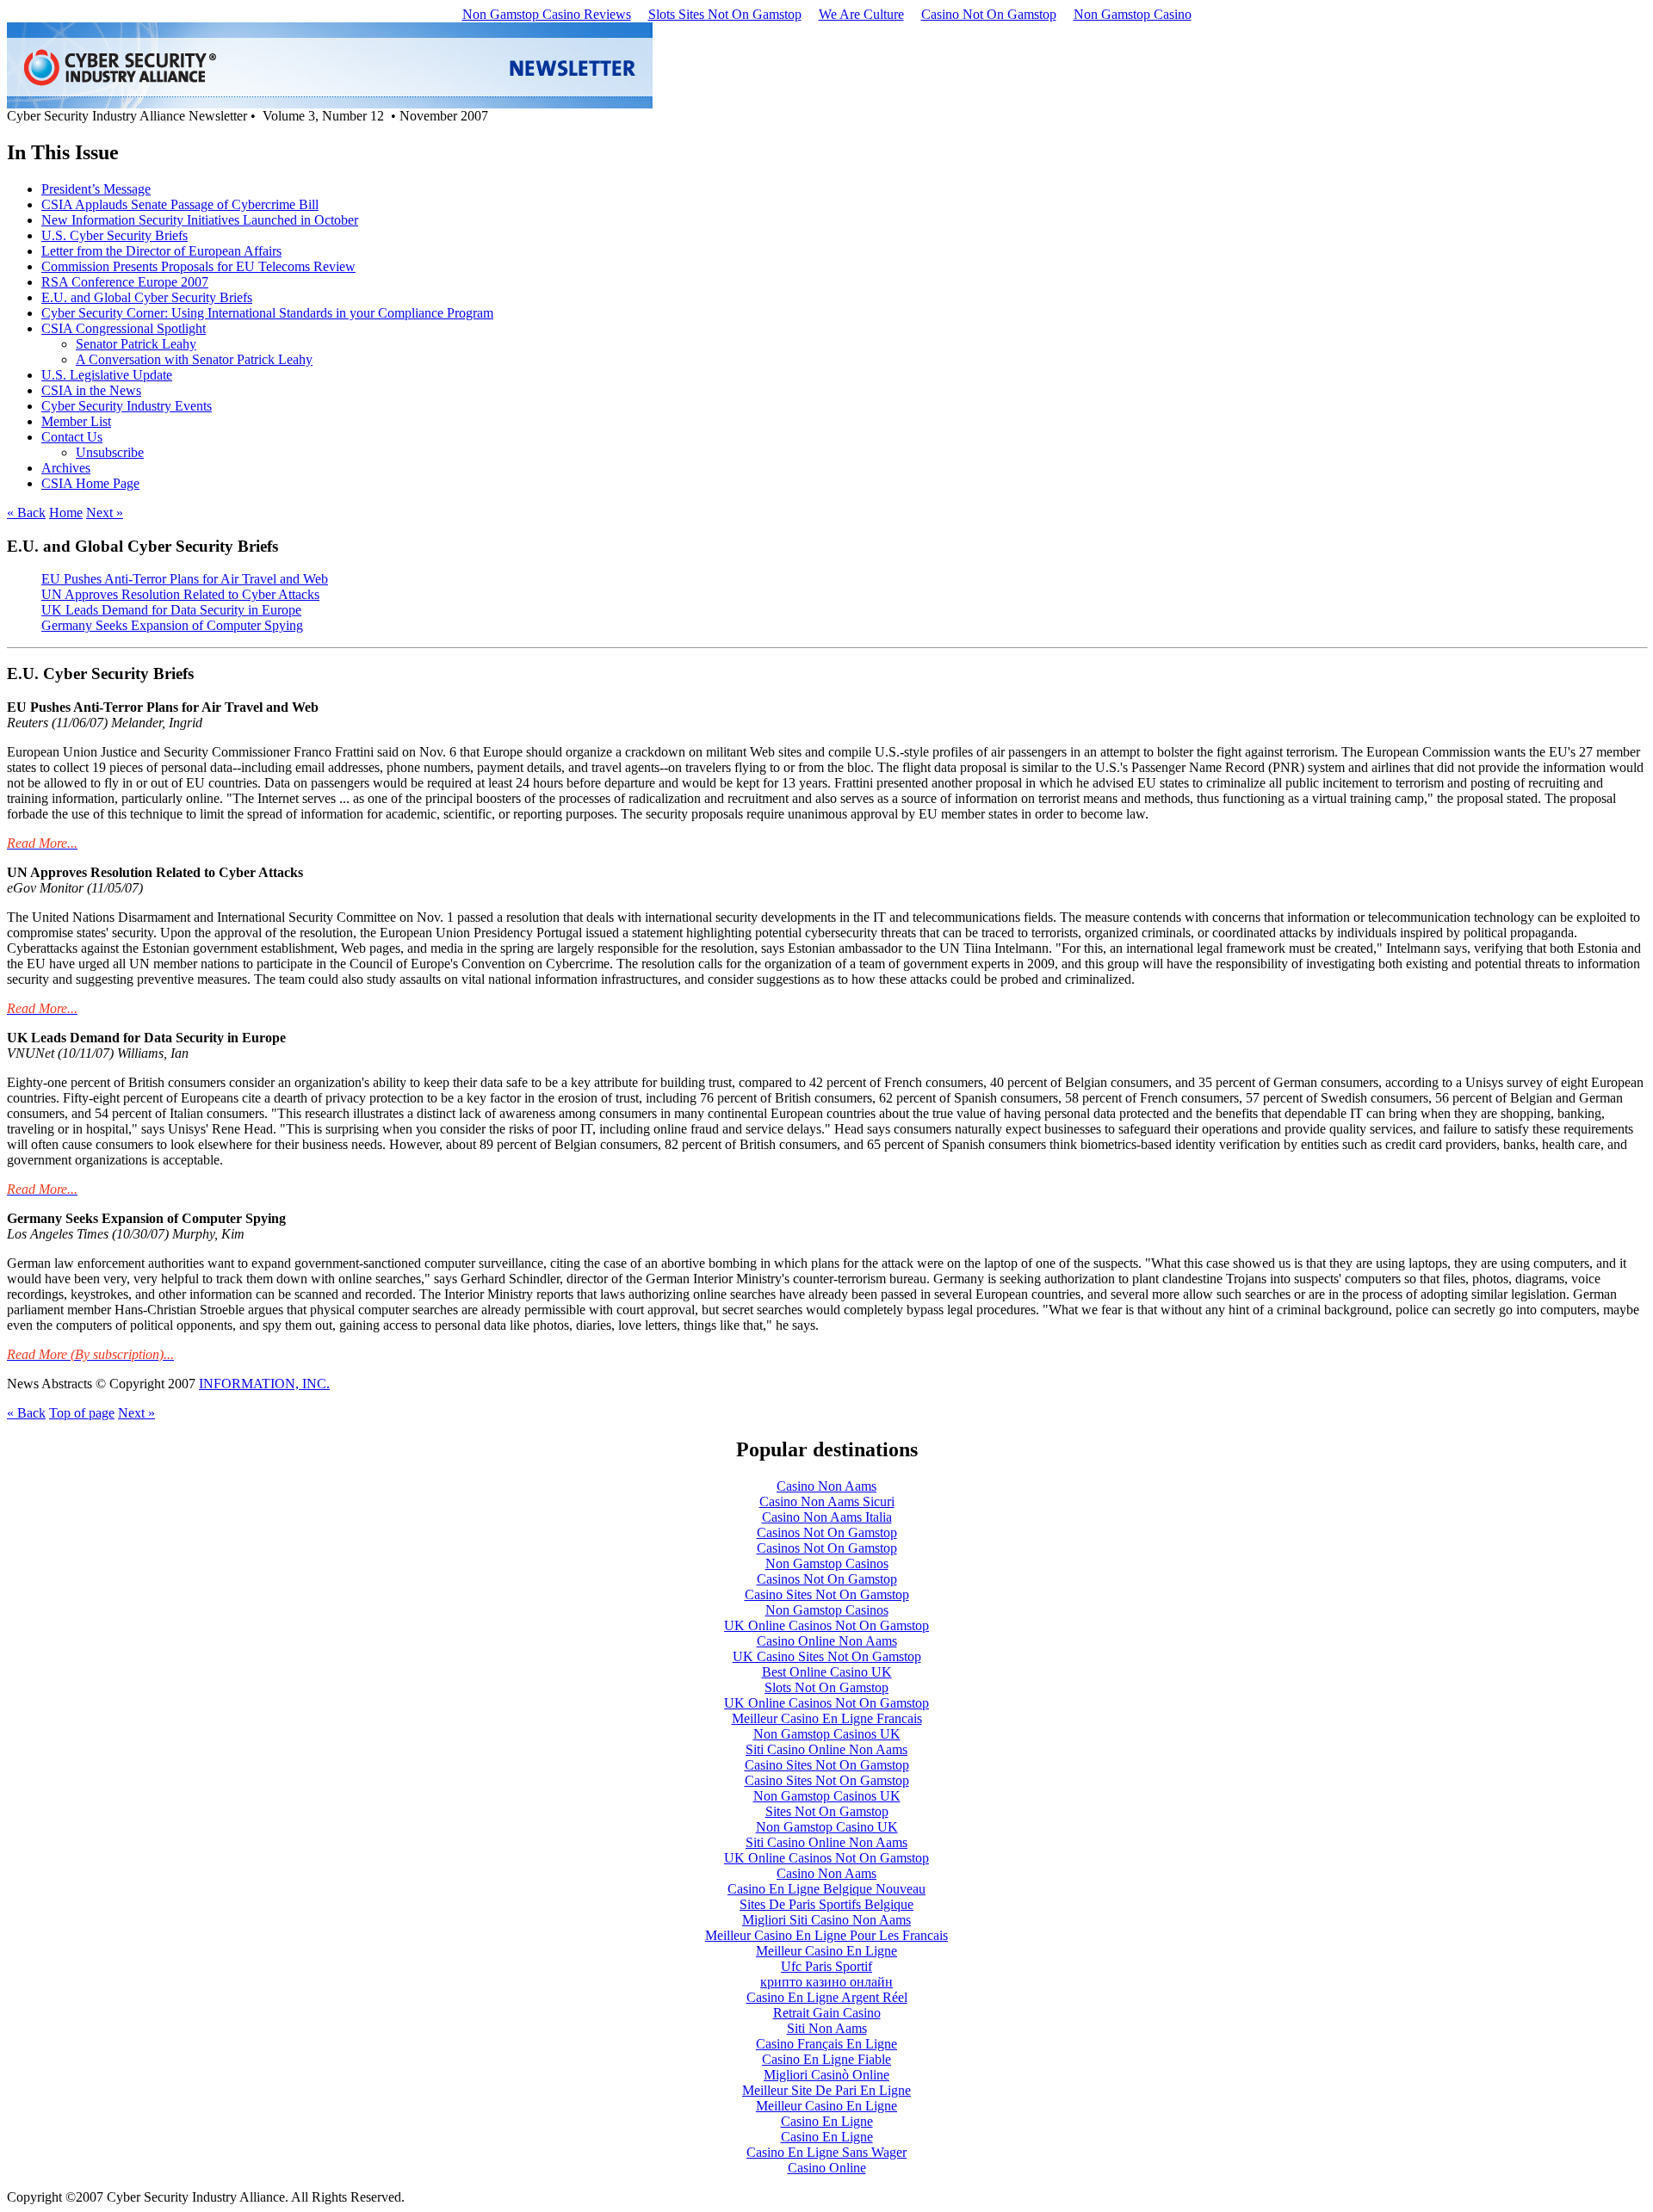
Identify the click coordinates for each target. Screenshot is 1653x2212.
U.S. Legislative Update (107, 375)
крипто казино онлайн (826, 1982)
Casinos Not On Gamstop (827, 1532)
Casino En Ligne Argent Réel (827, 1997)
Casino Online (827, 2168)
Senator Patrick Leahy (136, 344)
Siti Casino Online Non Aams (826, 1749)
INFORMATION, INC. (264, 1384)
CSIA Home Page (90, 483)
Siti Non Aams (827, 2028)
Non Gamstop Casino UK (827, 1827)
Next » (105, 513)
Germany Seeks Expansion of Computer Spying (172, 625)
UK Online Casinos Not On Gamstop (826, 1625)
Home (66, 513)
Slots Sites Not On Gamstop (725, 14)
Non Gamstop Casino (1133, 14)
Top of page (82, 1413)
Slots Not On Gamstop (826, 1687)
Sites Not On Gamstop (827, 1811)
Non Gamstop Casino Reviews (547, 14)
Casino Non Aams (826, 1486)
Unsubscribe (110, 452)
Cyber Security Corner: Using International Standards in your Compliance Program (267, 313)
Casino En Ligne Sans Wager (826, 2152)
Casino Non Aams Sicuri (827, 1501)
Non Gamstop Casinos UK (827, 1734)
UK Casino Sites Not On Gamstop (827, 1656)
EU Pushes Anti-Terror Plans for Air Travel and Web (185, 579)
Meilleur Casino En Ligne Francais (827, 1718)
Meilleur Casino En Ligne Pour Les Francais (826, 1935)
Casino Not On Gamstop (989, 14)
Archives (66, 468)
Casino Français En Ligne (826, 2044)
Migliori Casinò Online (826, 2075)
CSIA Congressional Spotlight (124, 328)
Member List (76, 421)
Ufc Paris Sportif (826, 1966)
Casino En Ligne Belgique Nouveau (826, 1889)
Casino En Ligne (827, 2121)
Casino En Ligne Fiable (826, 2059)
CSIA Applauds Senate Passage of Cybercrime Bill (180, 204)
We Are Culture (861, 14)
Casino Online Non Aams (827, 1641)
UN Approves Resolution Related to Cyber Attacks (180, 594)
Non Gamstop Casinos (827, 1563)
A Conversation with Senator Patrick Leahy (194, 359)
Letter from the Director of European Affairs (161, 251)
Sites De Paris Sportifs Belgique (826, 1904)
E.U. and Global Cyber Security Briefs (147, 297)
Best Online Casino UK (827, 1672)
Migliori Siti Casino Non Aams (826, 1920)
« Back (26, 513)
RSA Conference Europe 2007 (125, 282)
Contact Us (72, 437)
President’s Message (96, 189)
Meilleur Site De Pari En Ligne (826, 2090)
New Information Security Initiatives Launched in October (200, 220)
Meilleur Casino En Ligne (826, 1951)
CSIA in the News (91, 390)
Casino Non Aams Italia (827, 1517)
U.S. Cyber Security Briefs (115, 235)
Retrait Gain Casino (827, 2013)
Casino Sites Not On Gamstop (827, 1594)
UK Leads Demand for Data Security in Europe (171, 610)
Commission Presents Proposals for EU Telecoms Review (198, 266)
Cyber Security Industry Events (127, 406)
